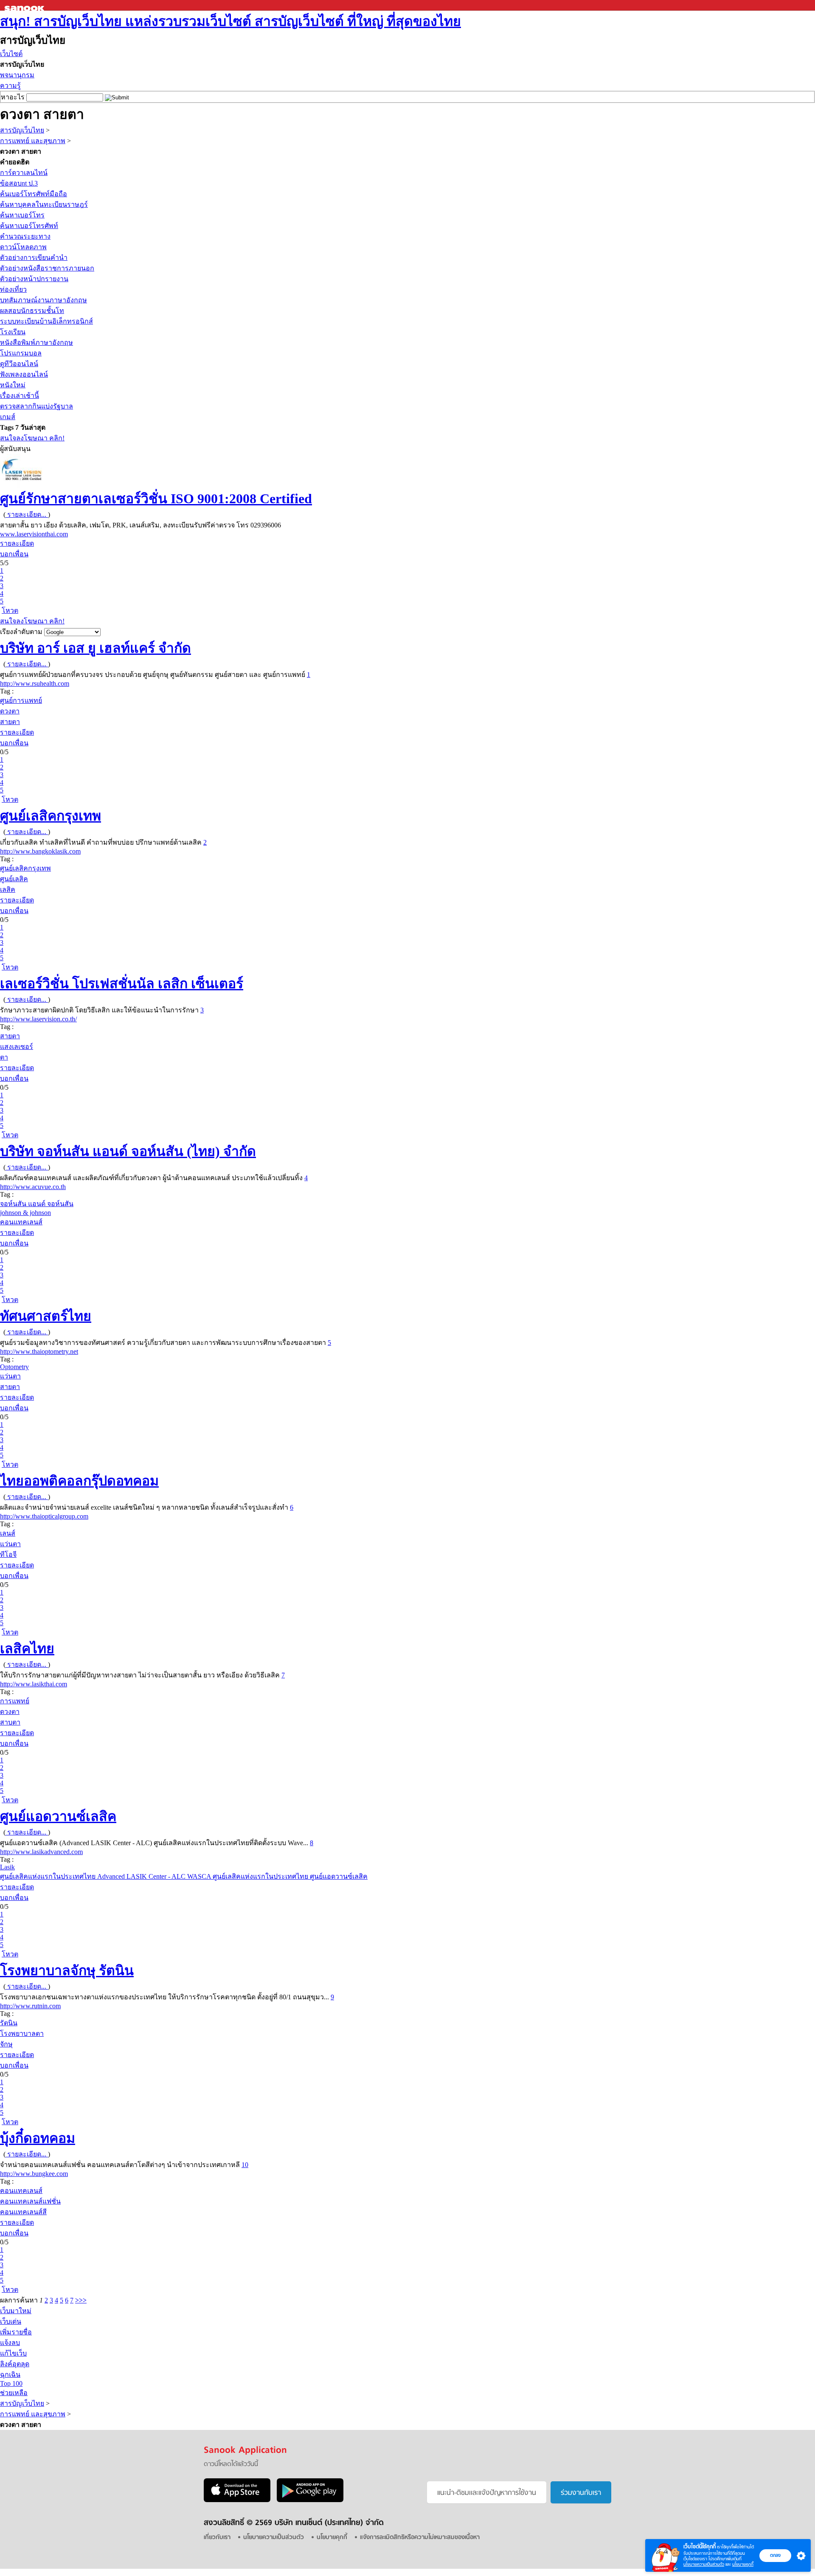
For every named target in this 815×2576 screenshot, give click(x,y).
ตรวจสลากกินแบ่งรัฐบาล (37, 406)
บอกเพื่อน (14, 554)
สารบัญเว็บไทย (22, 130)
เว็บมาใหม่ (16, 2311)
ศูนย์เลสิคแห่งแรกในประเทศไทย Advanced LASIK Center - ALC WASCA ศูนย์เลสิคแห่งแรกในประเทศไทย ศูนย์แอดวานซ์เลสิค (184, 1876)
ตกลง (775, 2555)
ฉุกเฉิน (10, 2374)
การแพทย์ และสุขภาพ (33, 141)
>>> (81, 2300)
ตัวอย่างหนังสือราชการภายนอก (47, 268)
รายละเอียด (17, 543)
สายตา (10, 722)
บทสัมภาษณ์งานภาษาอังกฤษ (44, 300)
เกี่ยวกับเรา (217, 2538)
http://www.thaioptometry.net (39, 1351)
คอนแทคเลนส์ (21, 1222)
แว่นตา (10, 1376)
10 (245, 2165)
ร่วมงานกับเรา (581, 2493)
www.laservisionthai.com (34, 534)
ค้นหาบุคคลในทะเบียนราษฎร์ (44, 204)
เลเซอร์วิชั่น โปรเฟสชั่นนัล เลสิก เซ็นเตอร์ (122, 984)
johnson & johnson (25, 1213)
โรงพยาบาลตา (22, 2033)
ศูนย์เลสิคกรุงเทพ (51, 816)
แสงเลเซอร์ (17, 1047)
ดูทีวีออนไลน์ (19, 364)
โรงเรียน (13, 332)
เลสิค (8, 889)
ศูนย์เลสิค (14, 879)
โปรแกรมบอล (21, 353)
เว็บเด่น (11, 2321)
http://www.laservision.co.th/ (38, 1019)
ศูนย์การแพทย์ (21, 700)
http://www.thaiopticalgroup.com (44, 1516)
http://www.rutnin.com (30, 2006)
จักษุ (6, 2044)
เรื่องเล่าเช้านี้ (20, 396)
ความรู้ (10, 86)
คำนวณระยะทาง (25, 236)
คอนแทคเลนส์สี (23, 2212)
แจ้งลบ (10, 2343)
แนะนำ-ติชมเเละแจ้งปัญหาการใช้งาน (487, 2493)
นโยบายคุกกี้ (743, 2564)
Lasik (7, 1867)
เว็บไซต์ (11, 54)
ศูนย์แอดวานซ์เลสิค (58, 1816)
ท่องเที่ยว (13, 289)
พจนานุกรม (17, 75)
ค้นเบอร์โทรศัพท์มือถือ (34, 194)
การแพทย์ (15, 1701)
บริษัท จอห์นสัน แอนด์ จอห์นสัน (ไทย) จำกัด (128, 1151)
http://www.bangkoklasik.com (40, 851)
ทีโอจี (8, 1554)
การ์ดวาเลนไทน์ (24, 173)
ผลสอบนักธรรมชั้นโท (32, 311)
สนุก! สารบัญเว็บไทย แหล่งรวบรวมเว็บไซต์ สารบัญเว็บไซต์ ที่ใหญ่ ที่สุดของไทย (230, 21)
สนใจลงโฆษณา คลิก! (32, 438)
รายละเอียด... (27, 514)
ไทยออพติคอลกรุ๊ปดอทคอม (79, 1481)
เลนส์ (8, 1533)
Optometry (14, 1367)
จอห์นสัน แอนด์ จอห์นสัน (37, 1204)
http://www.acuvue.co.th (33, 1187)
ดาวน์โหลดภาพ (23, 247)
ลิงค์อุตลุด (15, 2364)
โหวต (10, 610)
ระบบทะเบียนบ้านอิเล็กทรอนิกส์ (46, 321)
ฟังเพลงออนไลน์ (24, 374)
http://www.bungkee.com (34, 2174)
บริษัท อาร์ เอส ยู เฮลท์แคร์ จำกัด (96, 648)
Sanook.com (25, 5)
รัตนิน (9, 2023)
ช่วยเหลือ (14, 2393)
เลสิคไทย (27, 1649)
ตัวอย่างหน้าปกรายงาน (34, 279)
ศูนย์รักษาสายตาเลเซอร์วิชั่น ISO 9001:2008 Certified (156, 499)
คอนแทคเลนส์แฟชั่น (30, 2201)
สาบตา (10, 1722)
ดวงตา (10, 711)
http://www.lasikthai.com (34, 1684)
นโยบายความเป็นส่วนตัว (704, 2564)
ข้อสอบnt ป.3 (19, 183)
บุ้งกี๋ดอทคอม (38, 2138)
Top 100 (11, 2383)
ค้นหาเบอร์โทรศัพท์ (29, 226)
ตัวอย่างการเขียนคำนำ (34, 258)
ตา (4, 1057)
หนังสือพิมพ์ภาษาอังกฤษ (37, 342)
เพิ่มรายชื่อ (16, 2332)
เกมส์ (8, 417)
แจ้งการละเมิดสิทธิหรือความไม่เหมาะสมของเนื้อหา (420, 2538)
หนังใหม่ (13, 385)
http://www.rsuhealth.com (35, 683)
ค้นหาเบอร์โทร (22, 215)
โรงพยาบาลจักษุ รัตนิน (67, 1970)
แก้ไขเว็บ (13, 2353)
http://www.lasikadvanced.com (41, 1852)
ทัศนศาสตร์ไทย (46, 1316)
